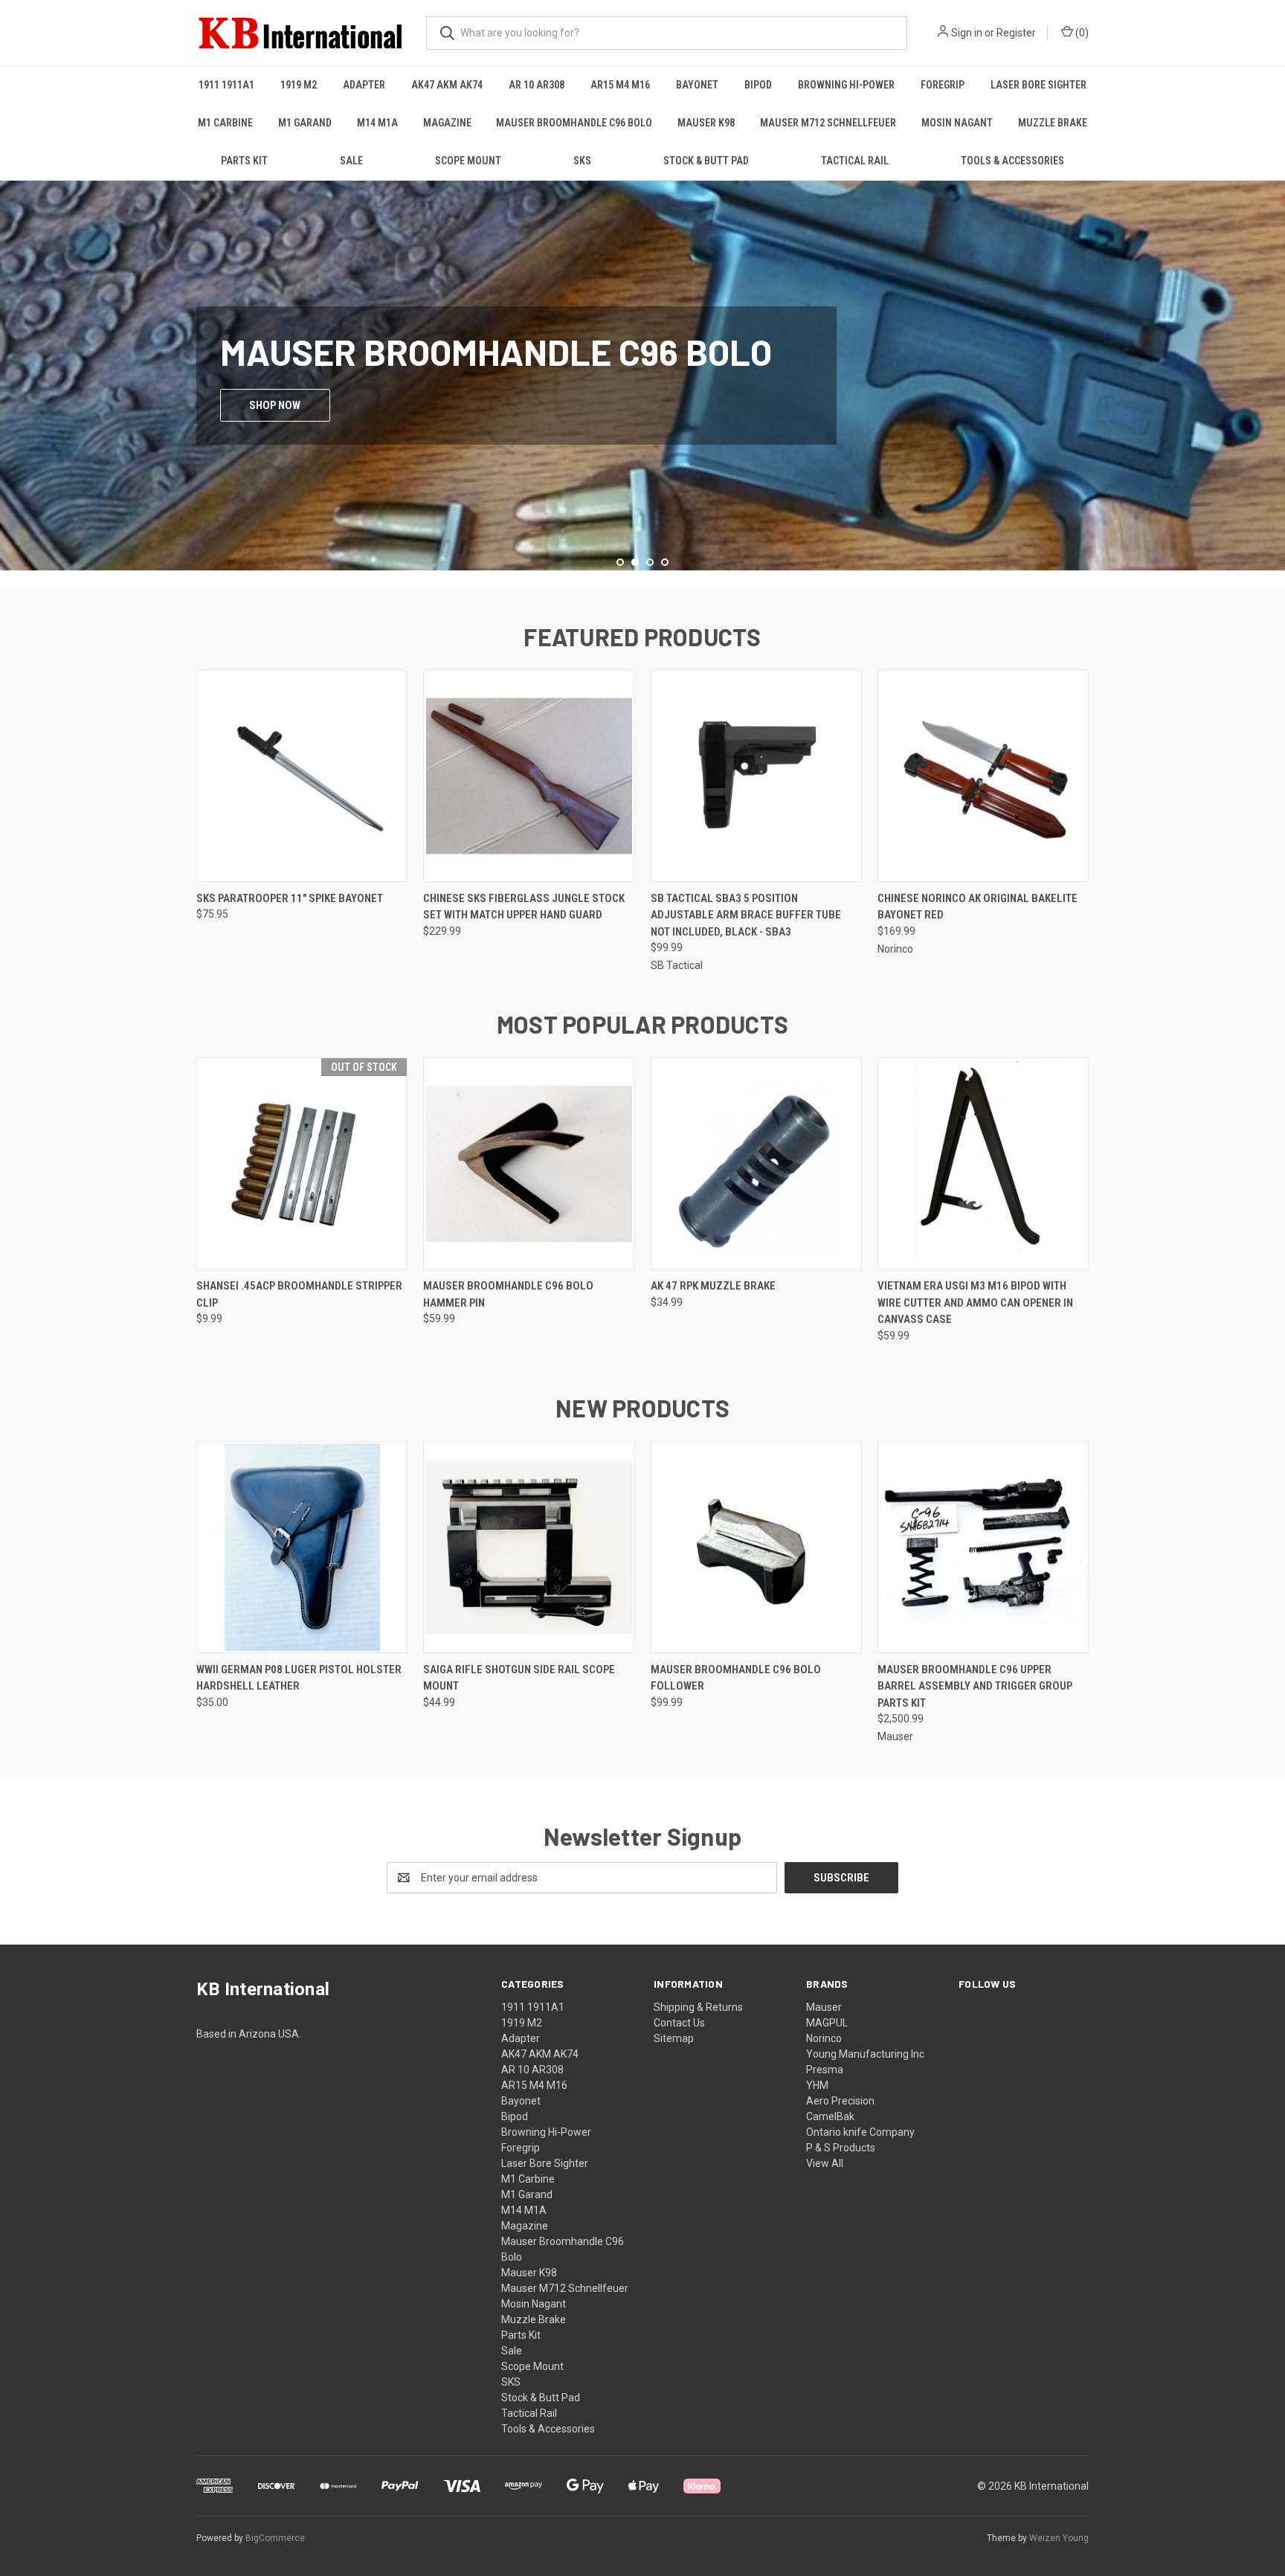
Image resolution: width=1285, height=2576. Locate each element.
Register (1016, 33)
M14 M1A (377, 123)
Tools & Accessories (1012, 161)
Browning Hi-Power (846, 85)
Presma (825, 2070)
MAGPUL (827, 2023)
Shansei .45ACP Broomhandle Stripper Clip (299, 1294)
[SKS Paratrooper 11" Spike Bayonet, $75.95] (302, 776)
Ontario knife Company (860, 2132)
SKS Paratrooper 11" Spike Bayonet (290, 898)
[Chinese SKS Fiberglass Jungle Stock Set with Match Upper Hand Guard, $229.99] (529, 776)
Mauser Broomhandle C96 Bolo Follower (736, 1678)
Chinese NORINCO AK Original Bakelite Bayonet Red (978, 907)
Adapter (364, 85)
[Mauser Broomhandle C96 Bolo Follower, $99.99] (756, 1547)
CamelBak (830, 2116)
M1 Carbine (225, 123)
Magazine (447, 123)
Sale (351, 161)
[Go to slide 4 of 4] (665, 562)
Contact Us (679, 2023)
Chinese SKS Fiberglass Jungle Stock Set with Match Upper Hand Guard (524, 907)
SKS (582, 161)
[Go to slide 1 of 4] (13, 370)
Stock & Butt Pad (706, 161)
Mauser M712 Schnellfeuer (828, 123)
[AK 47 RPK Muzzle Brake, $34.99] (756, 1163)
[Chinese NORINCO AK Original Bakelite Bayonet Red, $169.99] (983, 776)
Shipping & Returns (698, 2007)
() (1081, 33)
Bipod (758, 85)
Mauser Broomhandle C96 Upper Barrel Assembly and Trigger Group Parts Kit (975, 1686)
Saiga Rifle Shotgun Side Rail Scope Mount (519, 1678)
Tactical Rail (855, 161)
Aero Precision (840, 2101)
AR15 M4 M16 (620, 85)
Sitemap (674, 2038)
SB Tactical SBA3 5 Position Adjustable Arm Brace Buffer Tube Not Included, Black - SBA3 (746, 915)
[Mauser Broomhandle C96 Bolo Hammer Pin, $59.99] (529, 1163)
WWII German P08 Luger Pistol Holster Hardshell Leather (299, 1678)
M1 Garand (305, 123)
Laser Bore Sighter (1038, 85)
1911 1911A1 (226, 85)
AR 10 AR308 (537, 85)
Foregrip (943, 85)
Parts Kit (244, 161)
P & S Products (841, 2148)
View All (825, 2163)
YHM (817, 2085)
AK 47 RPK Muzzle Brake (713, 1286)
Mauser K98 (706, 123)
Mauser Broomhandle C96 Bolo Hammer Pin (508, 1294)
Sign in (967, 33)
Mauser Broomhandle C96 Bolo (574, 123)
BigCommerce (275, 2538)
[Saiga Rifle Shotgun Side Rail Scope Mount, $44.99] (529, 1547)
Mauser (824, 2007)
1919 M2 (299, 85)
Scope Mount (468, 161)
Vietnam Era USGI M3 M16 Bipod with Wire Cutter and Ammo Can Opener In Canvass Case (975, 1303)
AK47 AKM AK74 (447, 85)
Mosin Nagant (957, 123)
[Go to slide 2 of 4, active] (635, 562)
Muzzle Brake (1053, 123)
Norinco (824, 2038)
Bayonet (697, 85)
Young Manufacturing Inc (865, 2054)
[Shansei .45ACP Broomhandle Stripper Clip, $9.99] (302, 1163)
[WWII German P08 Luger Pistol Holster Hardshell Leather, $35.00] (302, 1547)
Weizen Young (1059, 2538)
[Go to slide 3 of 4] (1272, 370)
